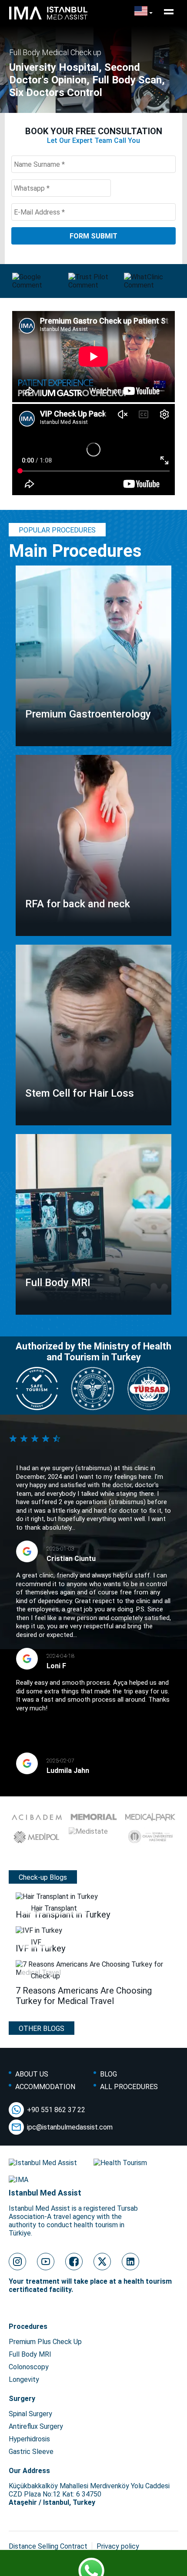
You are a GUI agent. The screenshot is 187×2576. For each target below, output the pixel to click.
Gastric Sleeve (31, 2452)
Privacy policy (118, 2546)
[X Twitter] (102, 2262)
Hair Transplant (54, 1908)
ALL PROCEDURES (129, 2087)
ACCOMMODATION (45, 2087)
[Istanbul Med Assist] (48, 19)
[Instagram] (17, 2262)
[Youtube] (46, 2262)
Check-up (45, 1976)
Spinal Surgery (30, 2414)
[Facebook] (74, 2262)
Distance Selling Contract (48, 2546)
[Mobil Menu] (169, 12)
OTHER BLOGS (42, 2029)
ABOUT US (32, 2074)
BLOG (109, 2074)
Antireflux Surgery (36, 2426)
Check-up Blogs (43, 1877)
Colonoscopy (29, 2367)
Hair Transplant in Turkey (63, 1915)
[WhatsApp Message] (93, 2565)
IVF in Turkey (40, 1948)
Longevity (24, 2379)
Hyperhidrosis (29, 2439)
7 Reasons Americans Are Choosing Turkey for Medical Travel (84, 1996)
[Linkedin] (130, 2262)
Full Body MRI (30, 2354)
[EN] (144, 12)
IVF (36, 1942)
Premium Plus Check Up (45, 2342)
